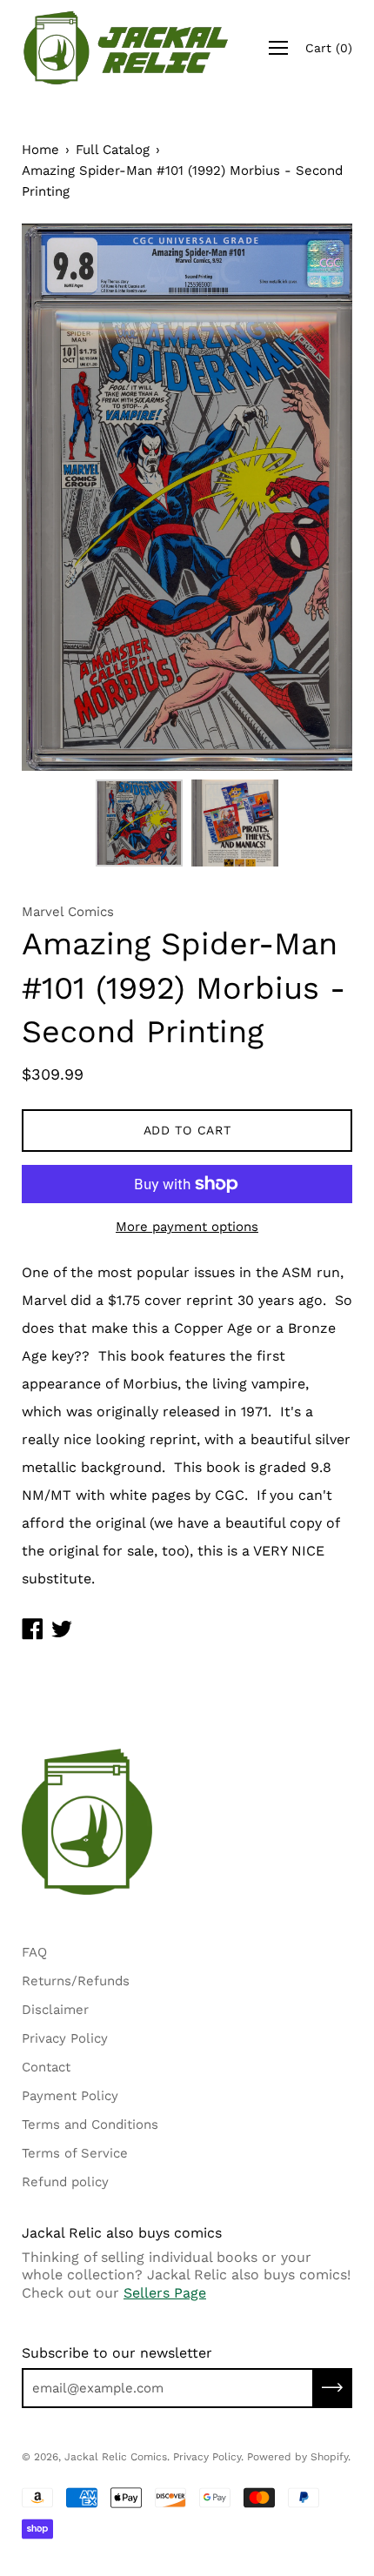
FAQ (34, 1952)
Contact (46, 2067)
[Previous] (65, 498)
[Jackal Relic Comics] (126, 48)
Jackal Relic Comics (116, 2457)
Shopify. (331, 2457)
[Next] (309, 498)
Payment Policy (70, 2096)
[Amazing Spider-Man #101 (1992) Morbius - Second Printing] (139, 823)
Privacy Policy (65, 2038)
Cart (329, 48)
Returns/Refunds (76, 1981)
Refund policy (65, 2182)
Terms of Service (75, 2153)
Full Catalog (113, 150)
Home (40, 150)
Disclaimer (55, 2010)
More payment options (187, 1227)
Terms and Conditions (90, 2124)
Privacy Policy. (208, 2457)
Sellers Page (165, 2293)
